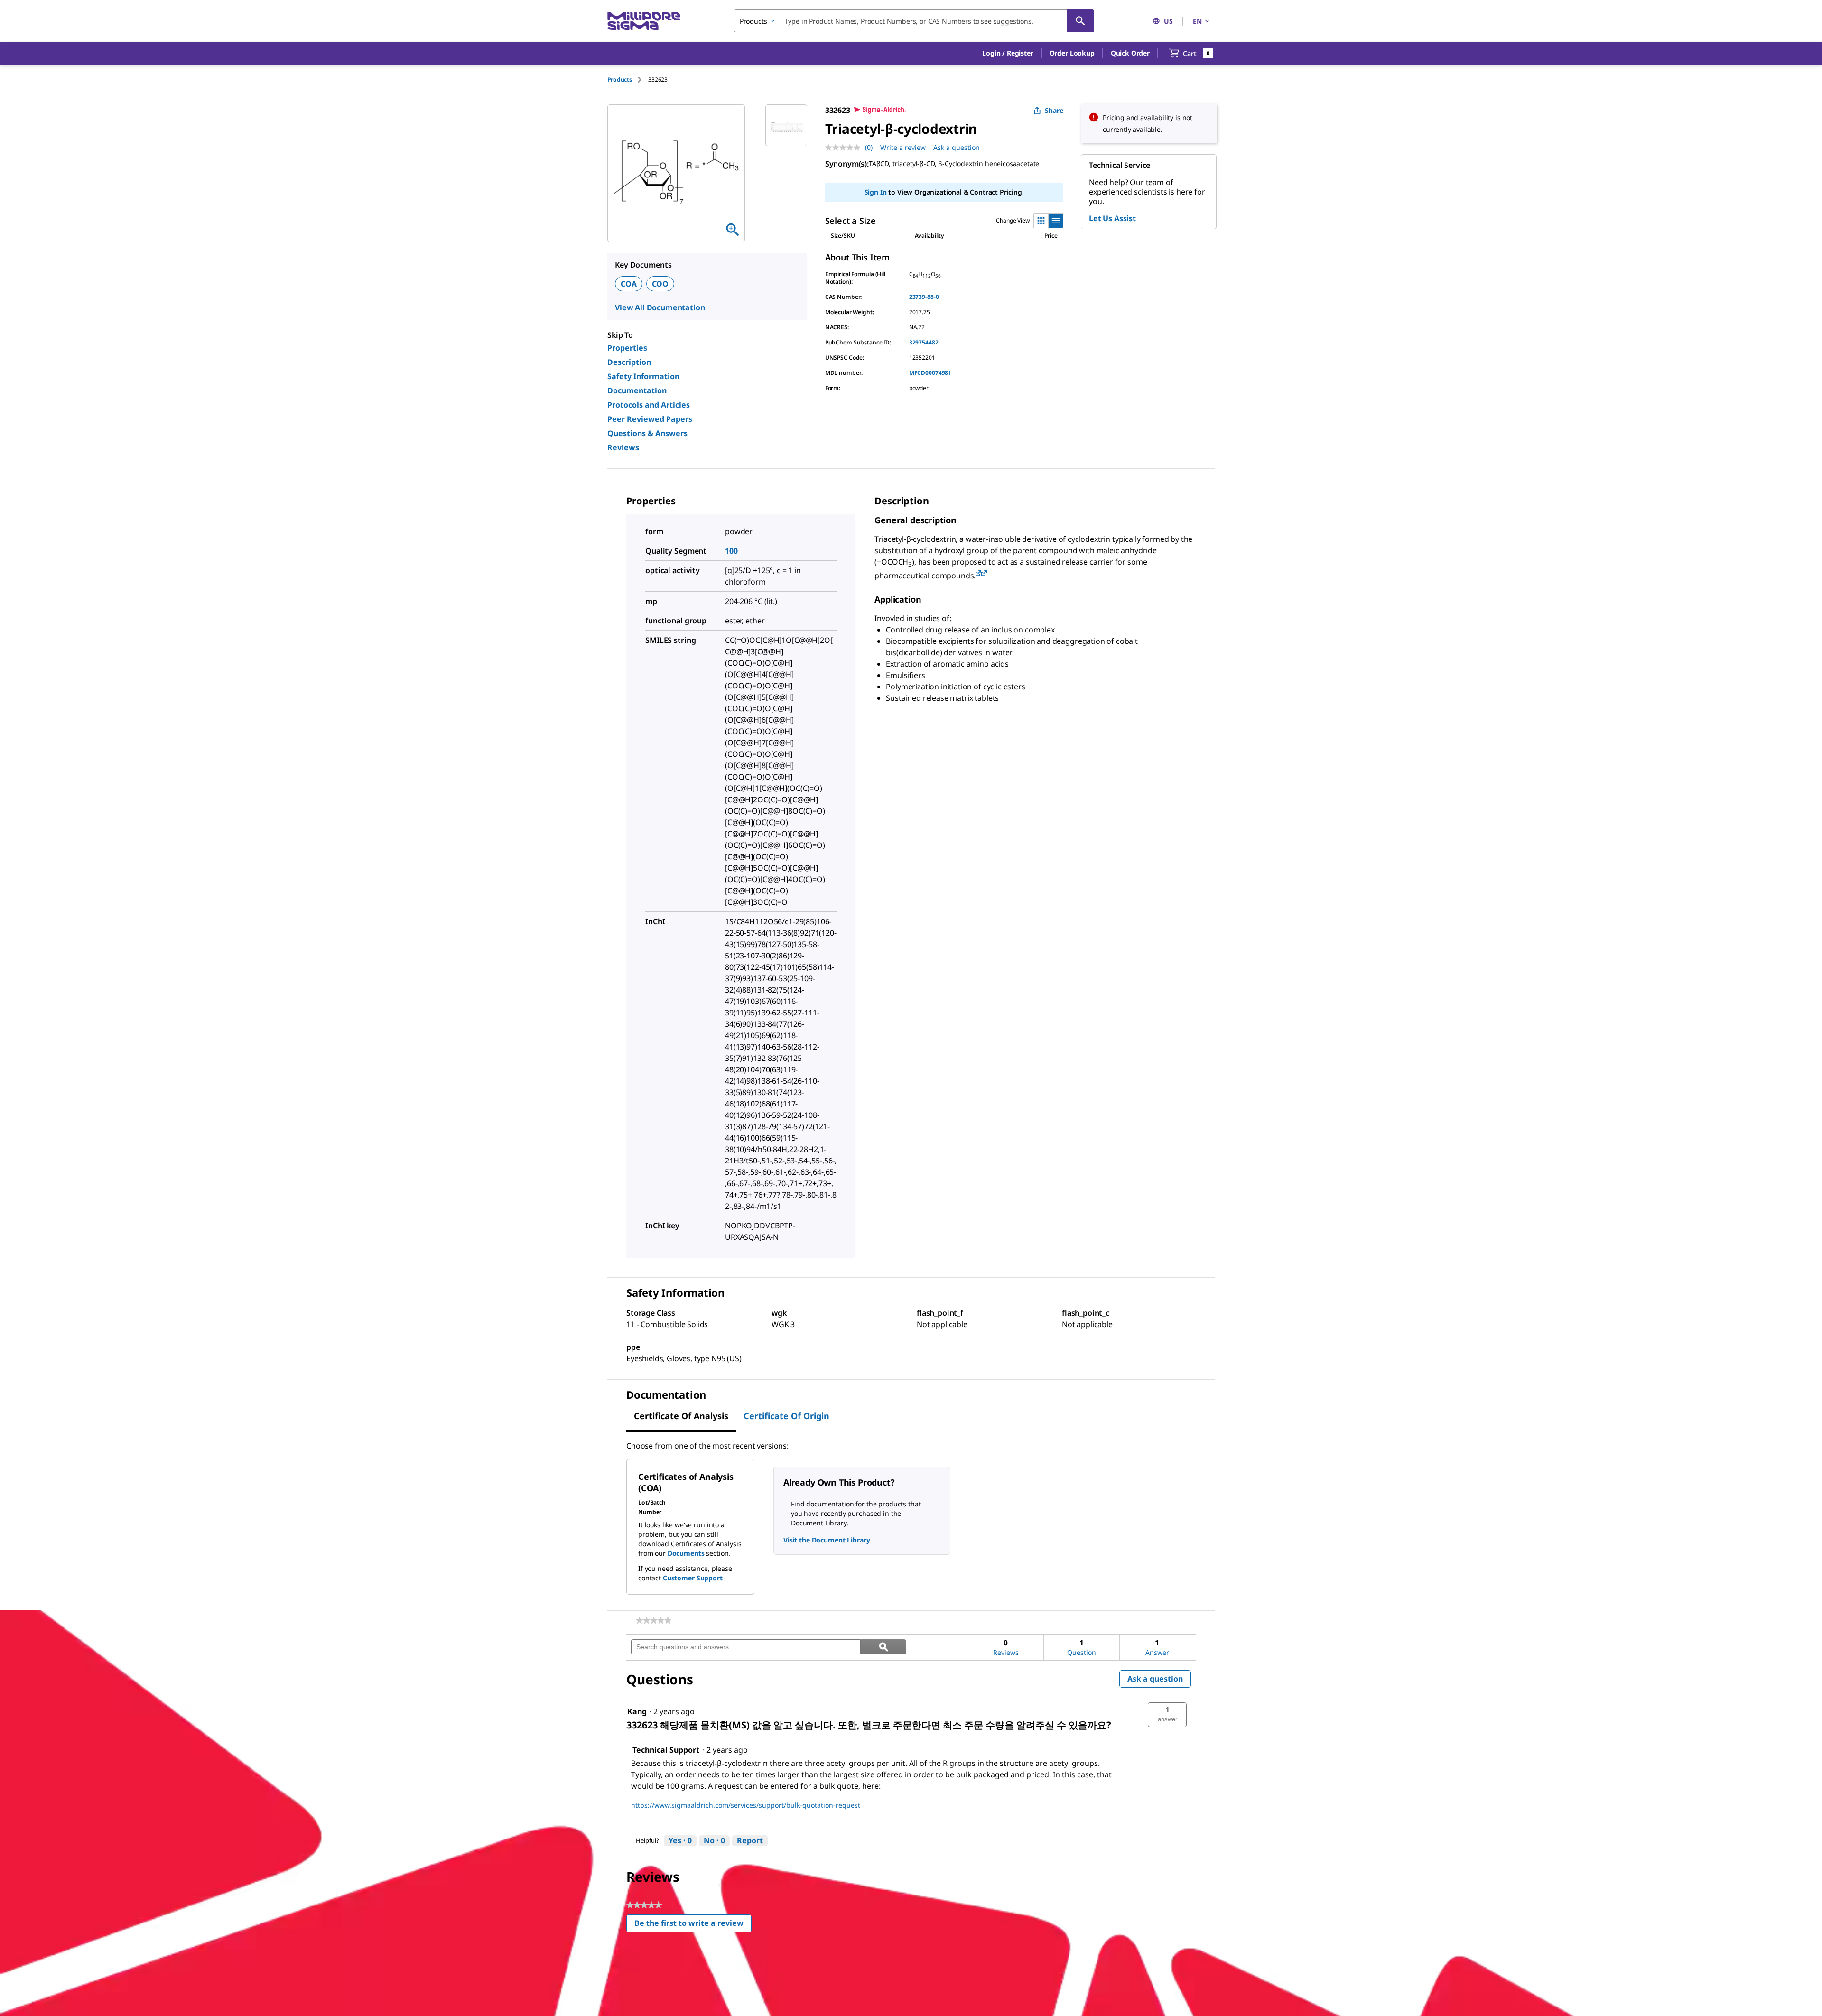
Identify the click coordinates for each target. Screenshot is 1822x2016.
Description (629, 362)
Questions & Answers (647, 433)
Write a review (903, 147)
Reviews (623, 447)
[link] (654, 1620)
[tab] (628, 79)
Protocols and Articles (649, 405)
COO (660, 284)
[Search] (1080, 21)
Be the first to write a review (693, 1925)
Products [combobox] (753, 21)
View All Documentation (660, 307)
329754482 (924, 342)
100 (731, 551)
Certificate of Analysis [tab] (681, 1416)
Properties (627, 348)
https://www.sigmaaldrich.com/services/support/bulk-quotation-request (746, 1805)
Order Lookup (1072, 53)
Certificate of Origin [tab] (786, 1416)
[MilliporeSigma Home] (644, 21)
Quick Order (1130, 53)
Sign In (876, 192)
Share (1054, 110)
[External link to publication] (978, 574)
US (1168, 21)
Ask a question (957, 147)
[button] (1008, 53)
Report (750, 1840)
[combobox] (914, 21)
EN (1197, 21)
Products (620, 79)
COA (629, 284)
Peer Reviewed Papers (650, 419)
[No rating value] (845, 148)
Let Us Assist (1112, 218)
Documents (686, 1553)
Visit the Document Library (827, 1540)
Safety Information (643, 376)
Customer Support (693, 1578)
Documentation (637, 390)
